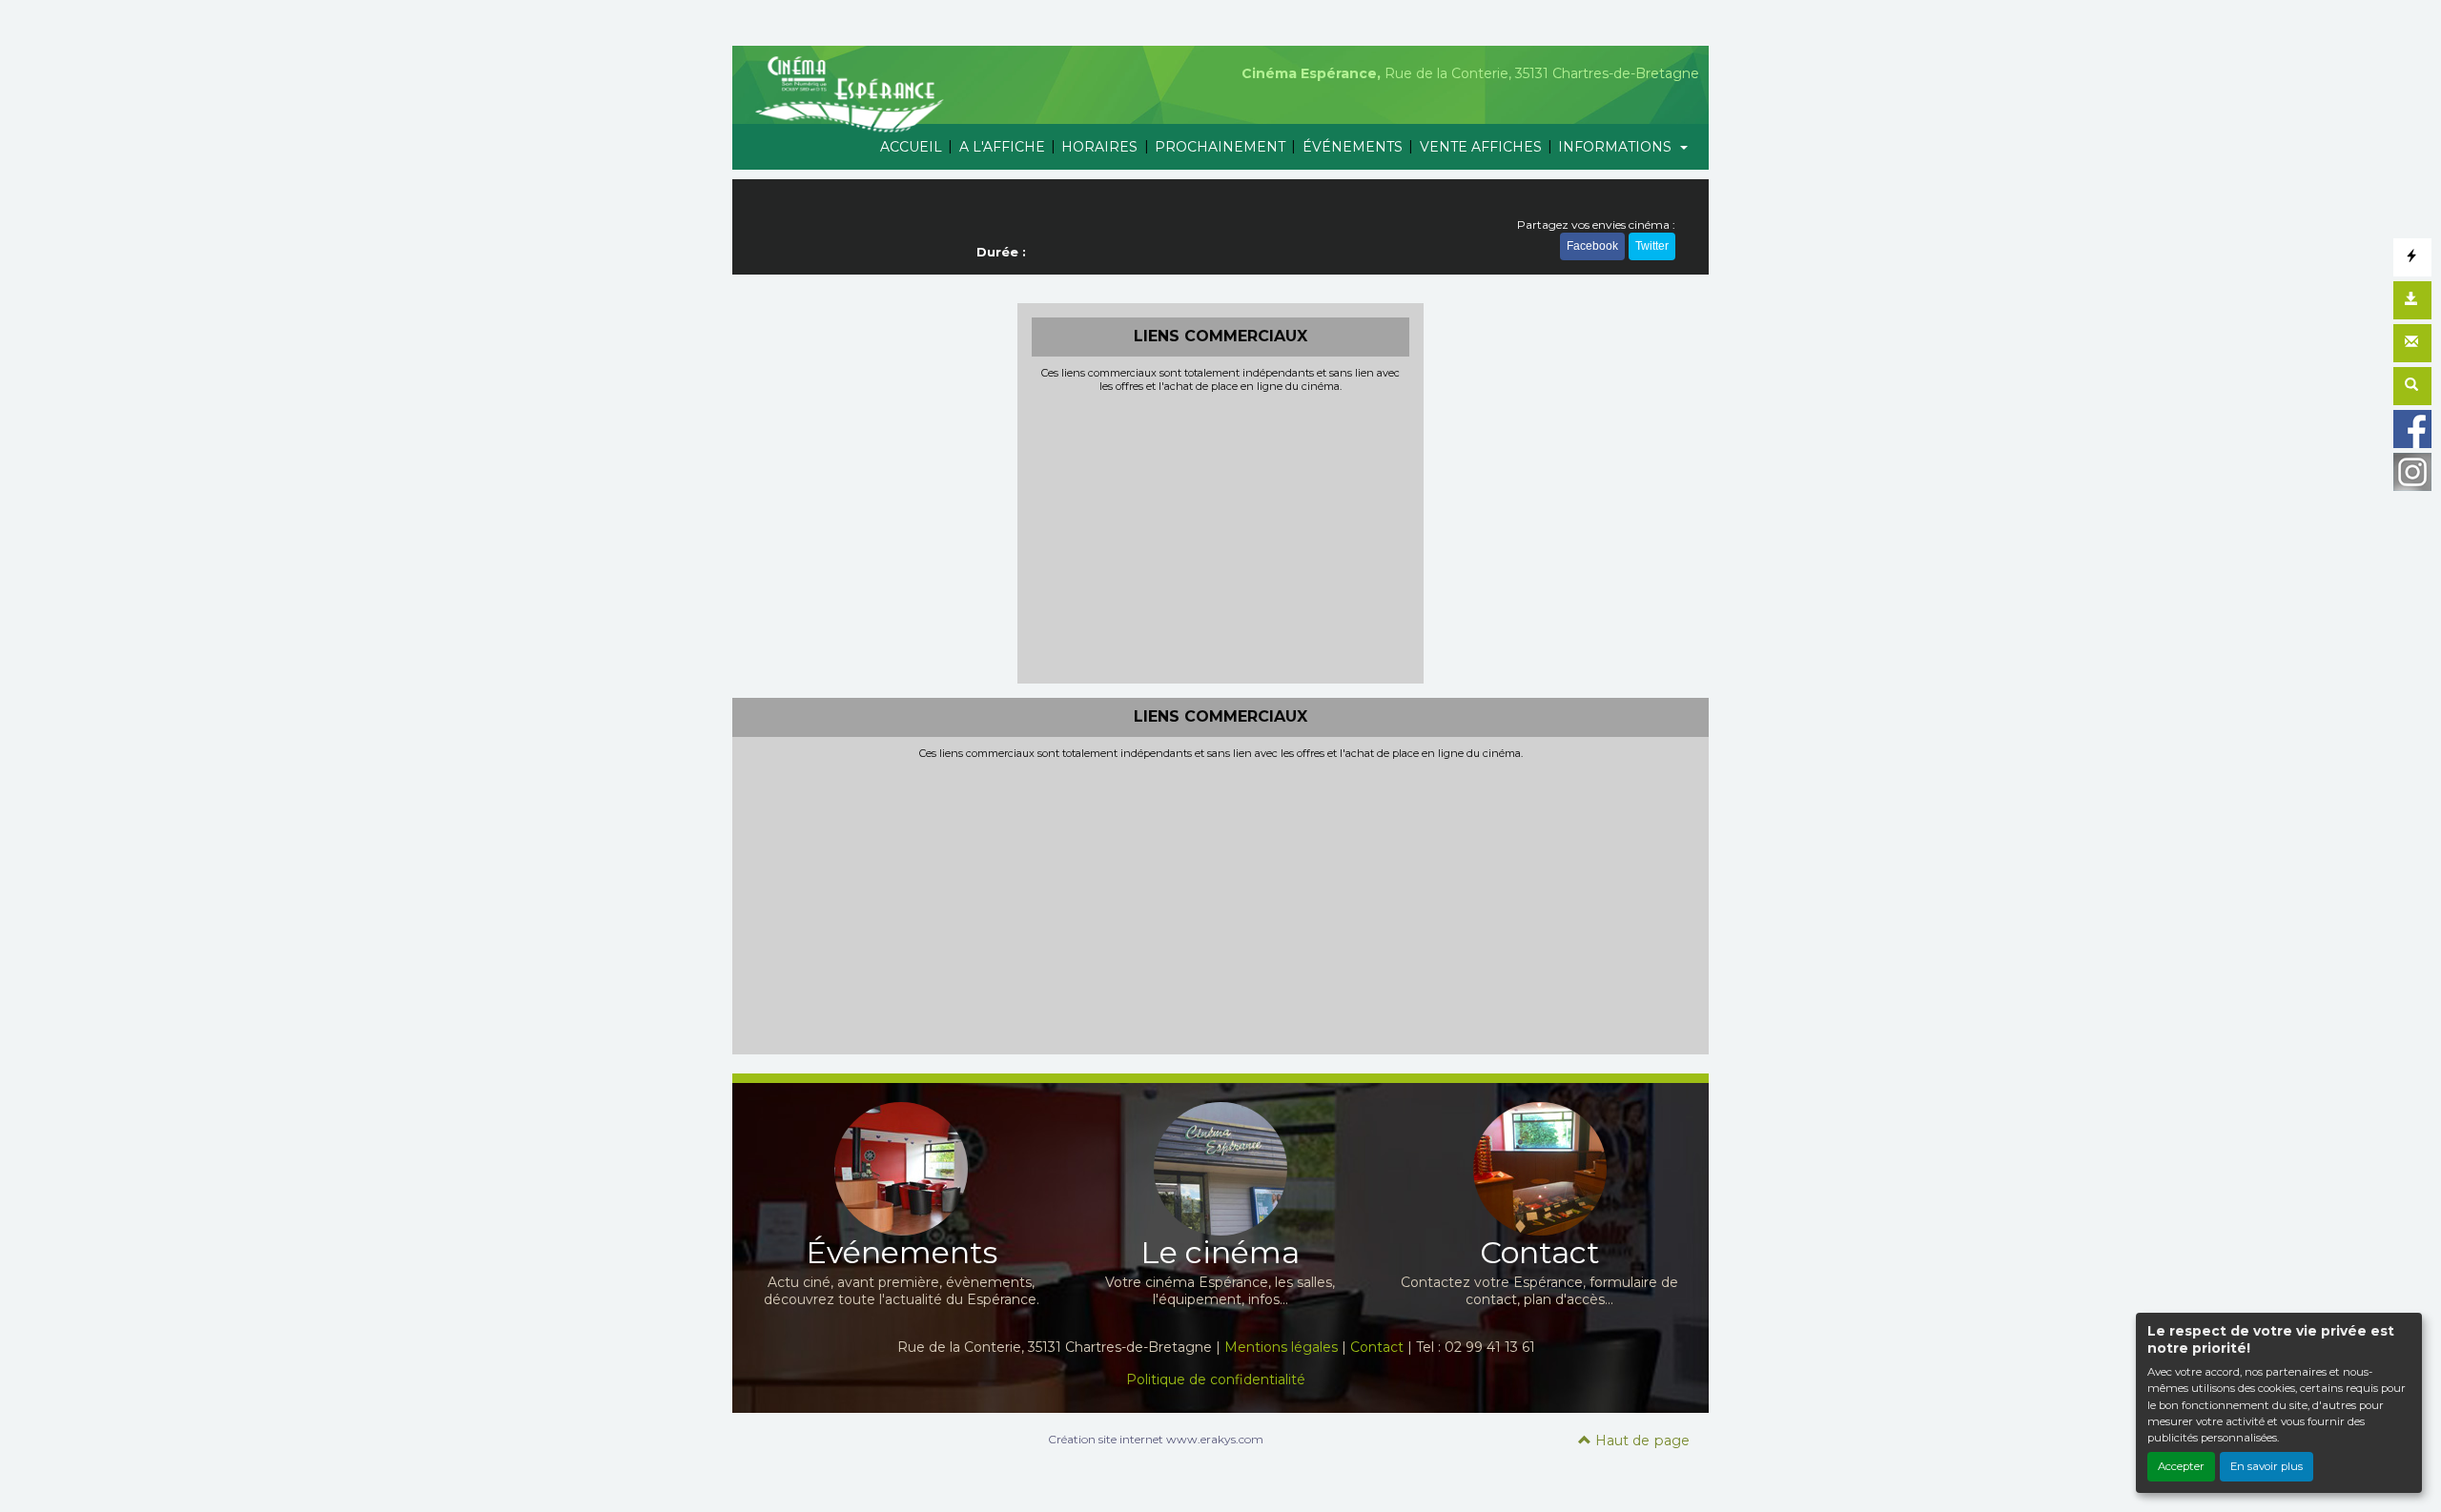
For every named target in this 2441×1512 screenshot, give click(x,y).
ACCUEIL (911, 147)
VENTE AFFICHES (1481, 147)
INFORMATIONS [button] (1617, 147)
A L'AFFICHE (1002, 147)
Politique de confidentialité (1216, 1379)
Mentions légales (1281, 1347)
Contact (1377, 1347)
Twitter (1652, 246)
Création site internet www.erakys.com (1156, 1439)
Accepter (2181, 1466)
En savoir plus (2267, 1466)
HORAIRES (1099, 147)
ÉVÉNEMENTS (1353, 147)
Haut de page (1641, 1440)
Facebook (1592, 246)
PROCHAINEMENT (1220, 147)
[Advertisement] (1221, 536)
